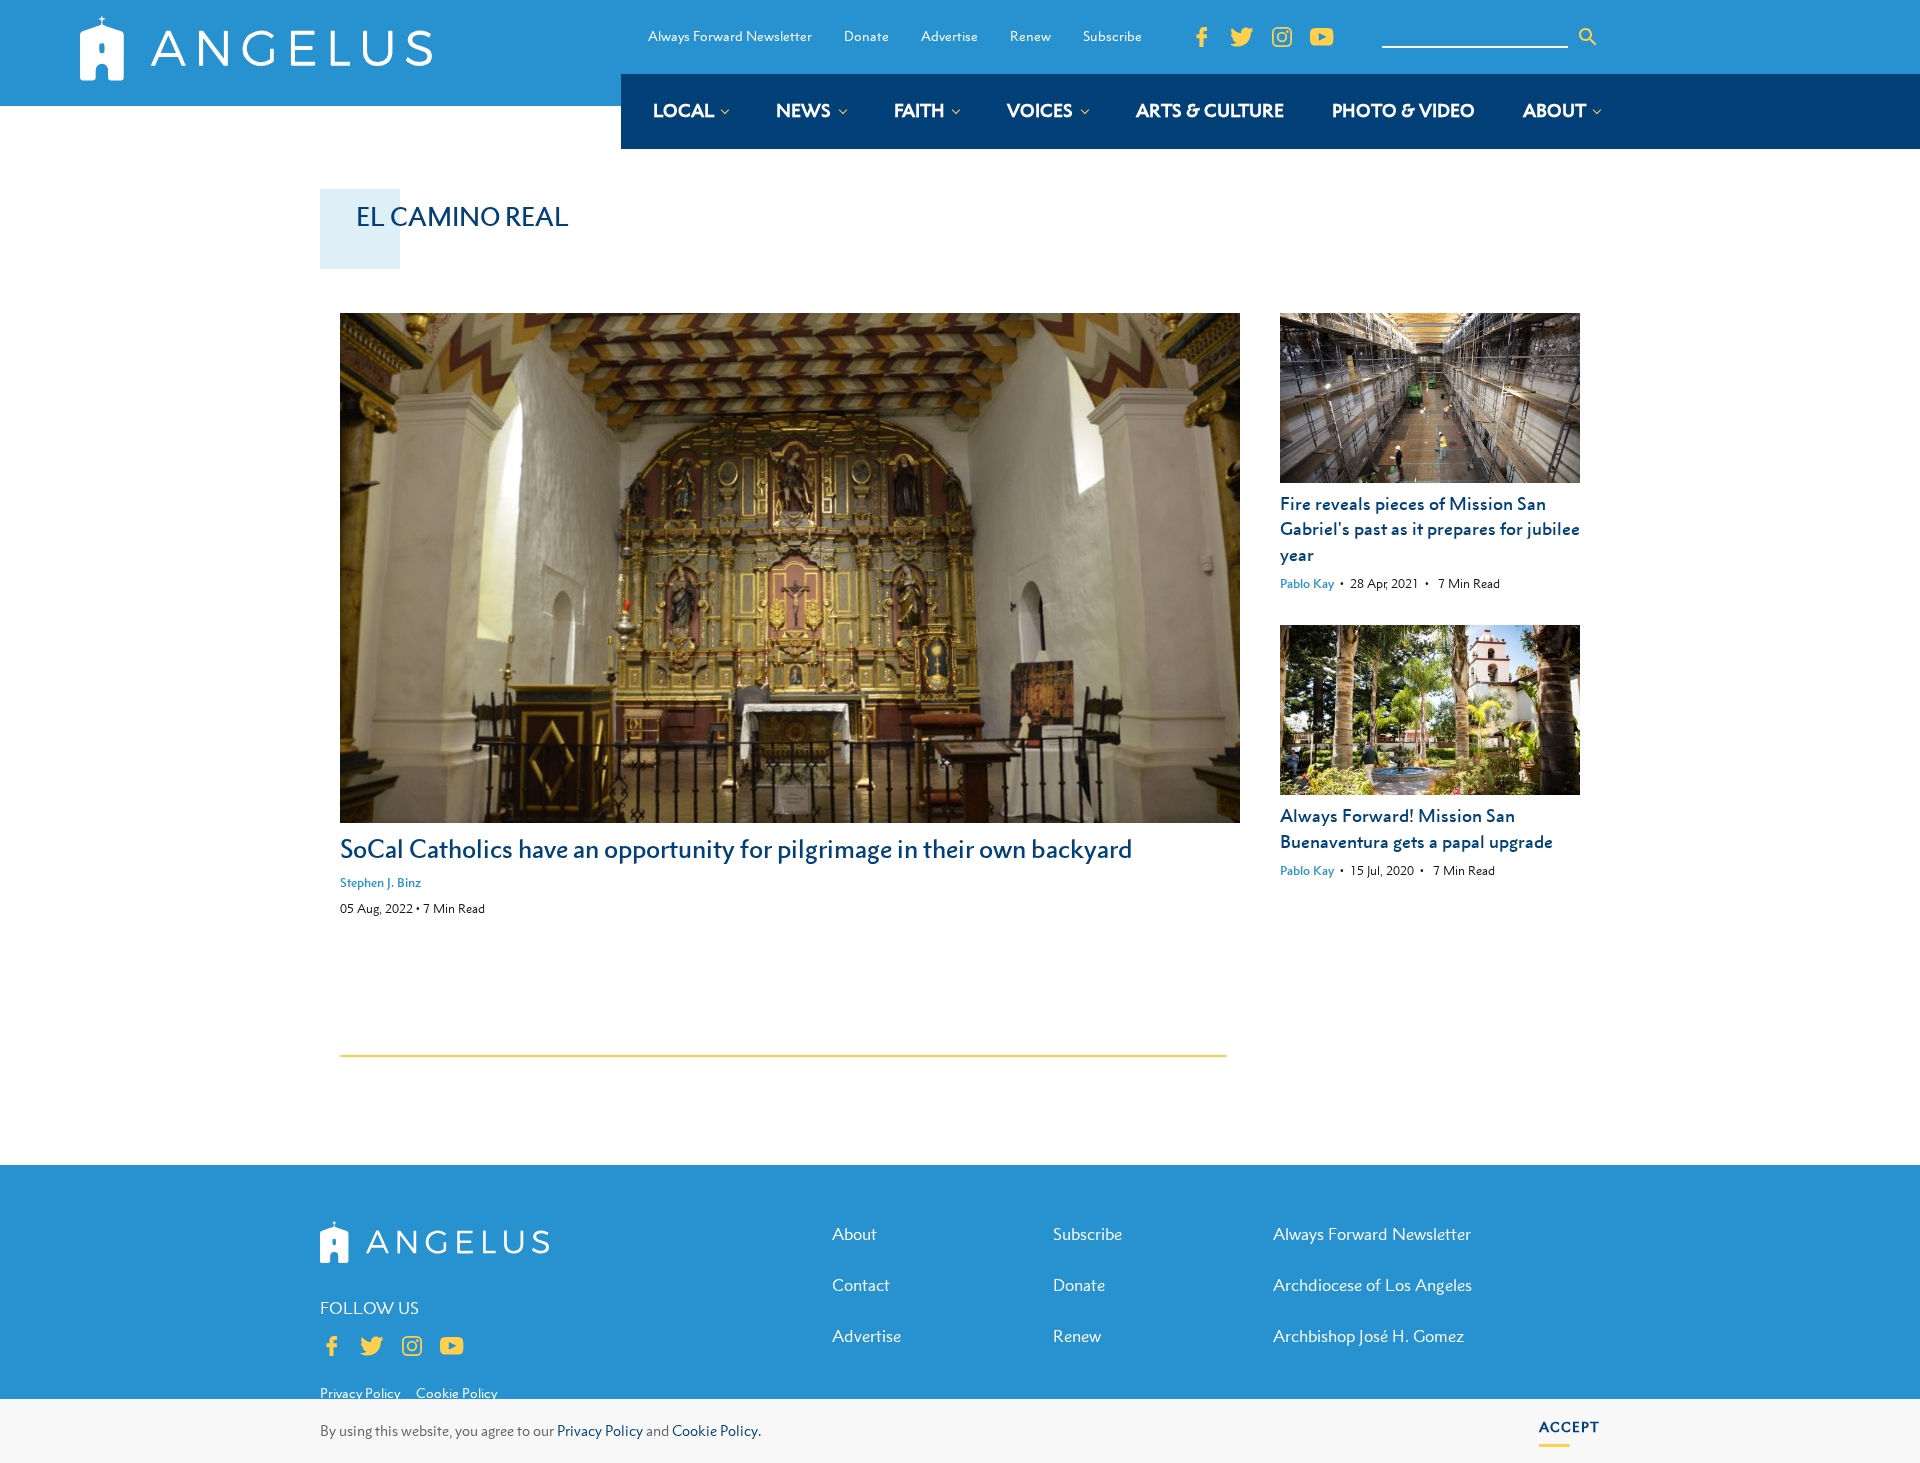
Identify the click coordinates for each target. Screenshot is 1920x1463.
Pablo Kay (1307, 583)
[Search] (1588, 37)
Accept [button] (1569, 1426)
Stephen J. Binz (380, 882)
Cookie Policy (456, 1393)
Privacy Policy (600, 1430)
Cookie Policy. (716, 1430)
